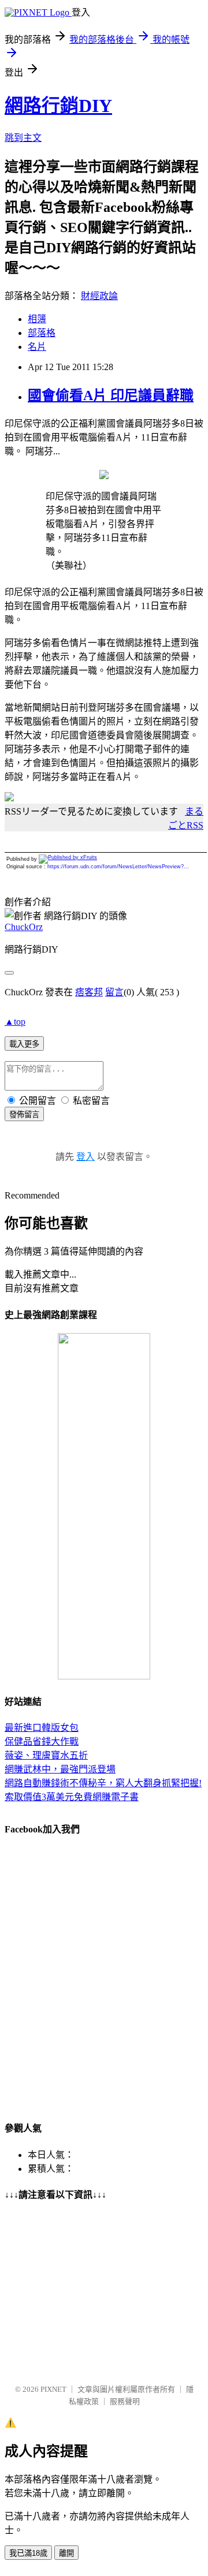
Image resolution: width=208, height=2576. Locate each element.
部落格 (42, 333)
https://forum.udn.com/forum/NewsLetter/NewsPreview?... (118, 867)
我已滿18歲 (28, 2553)
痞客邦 (89, 992)
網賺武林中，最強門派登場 (60, 1769)
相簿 (37, 319)
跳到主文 (23, 138)
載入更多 (24, 1044)
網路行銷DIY (58, 106)
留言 (114, 992)
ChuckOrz (24, 927)
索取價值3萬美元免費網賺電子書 (72, 1797)
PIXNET (53, 2389)
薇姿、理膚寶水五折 (46, 1755)
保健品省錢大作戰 (42, 1741)
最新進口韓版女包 (42, 1728)
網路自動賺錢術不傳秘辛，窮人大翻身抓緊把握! (103, 1783)
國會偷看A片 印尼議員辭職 (111, 395)
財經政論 (99, 296)
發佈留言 (24, 1115)
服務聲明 (125, 2401)
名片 (37, 347)
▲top (15, 1022)
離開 (66, 2553)
